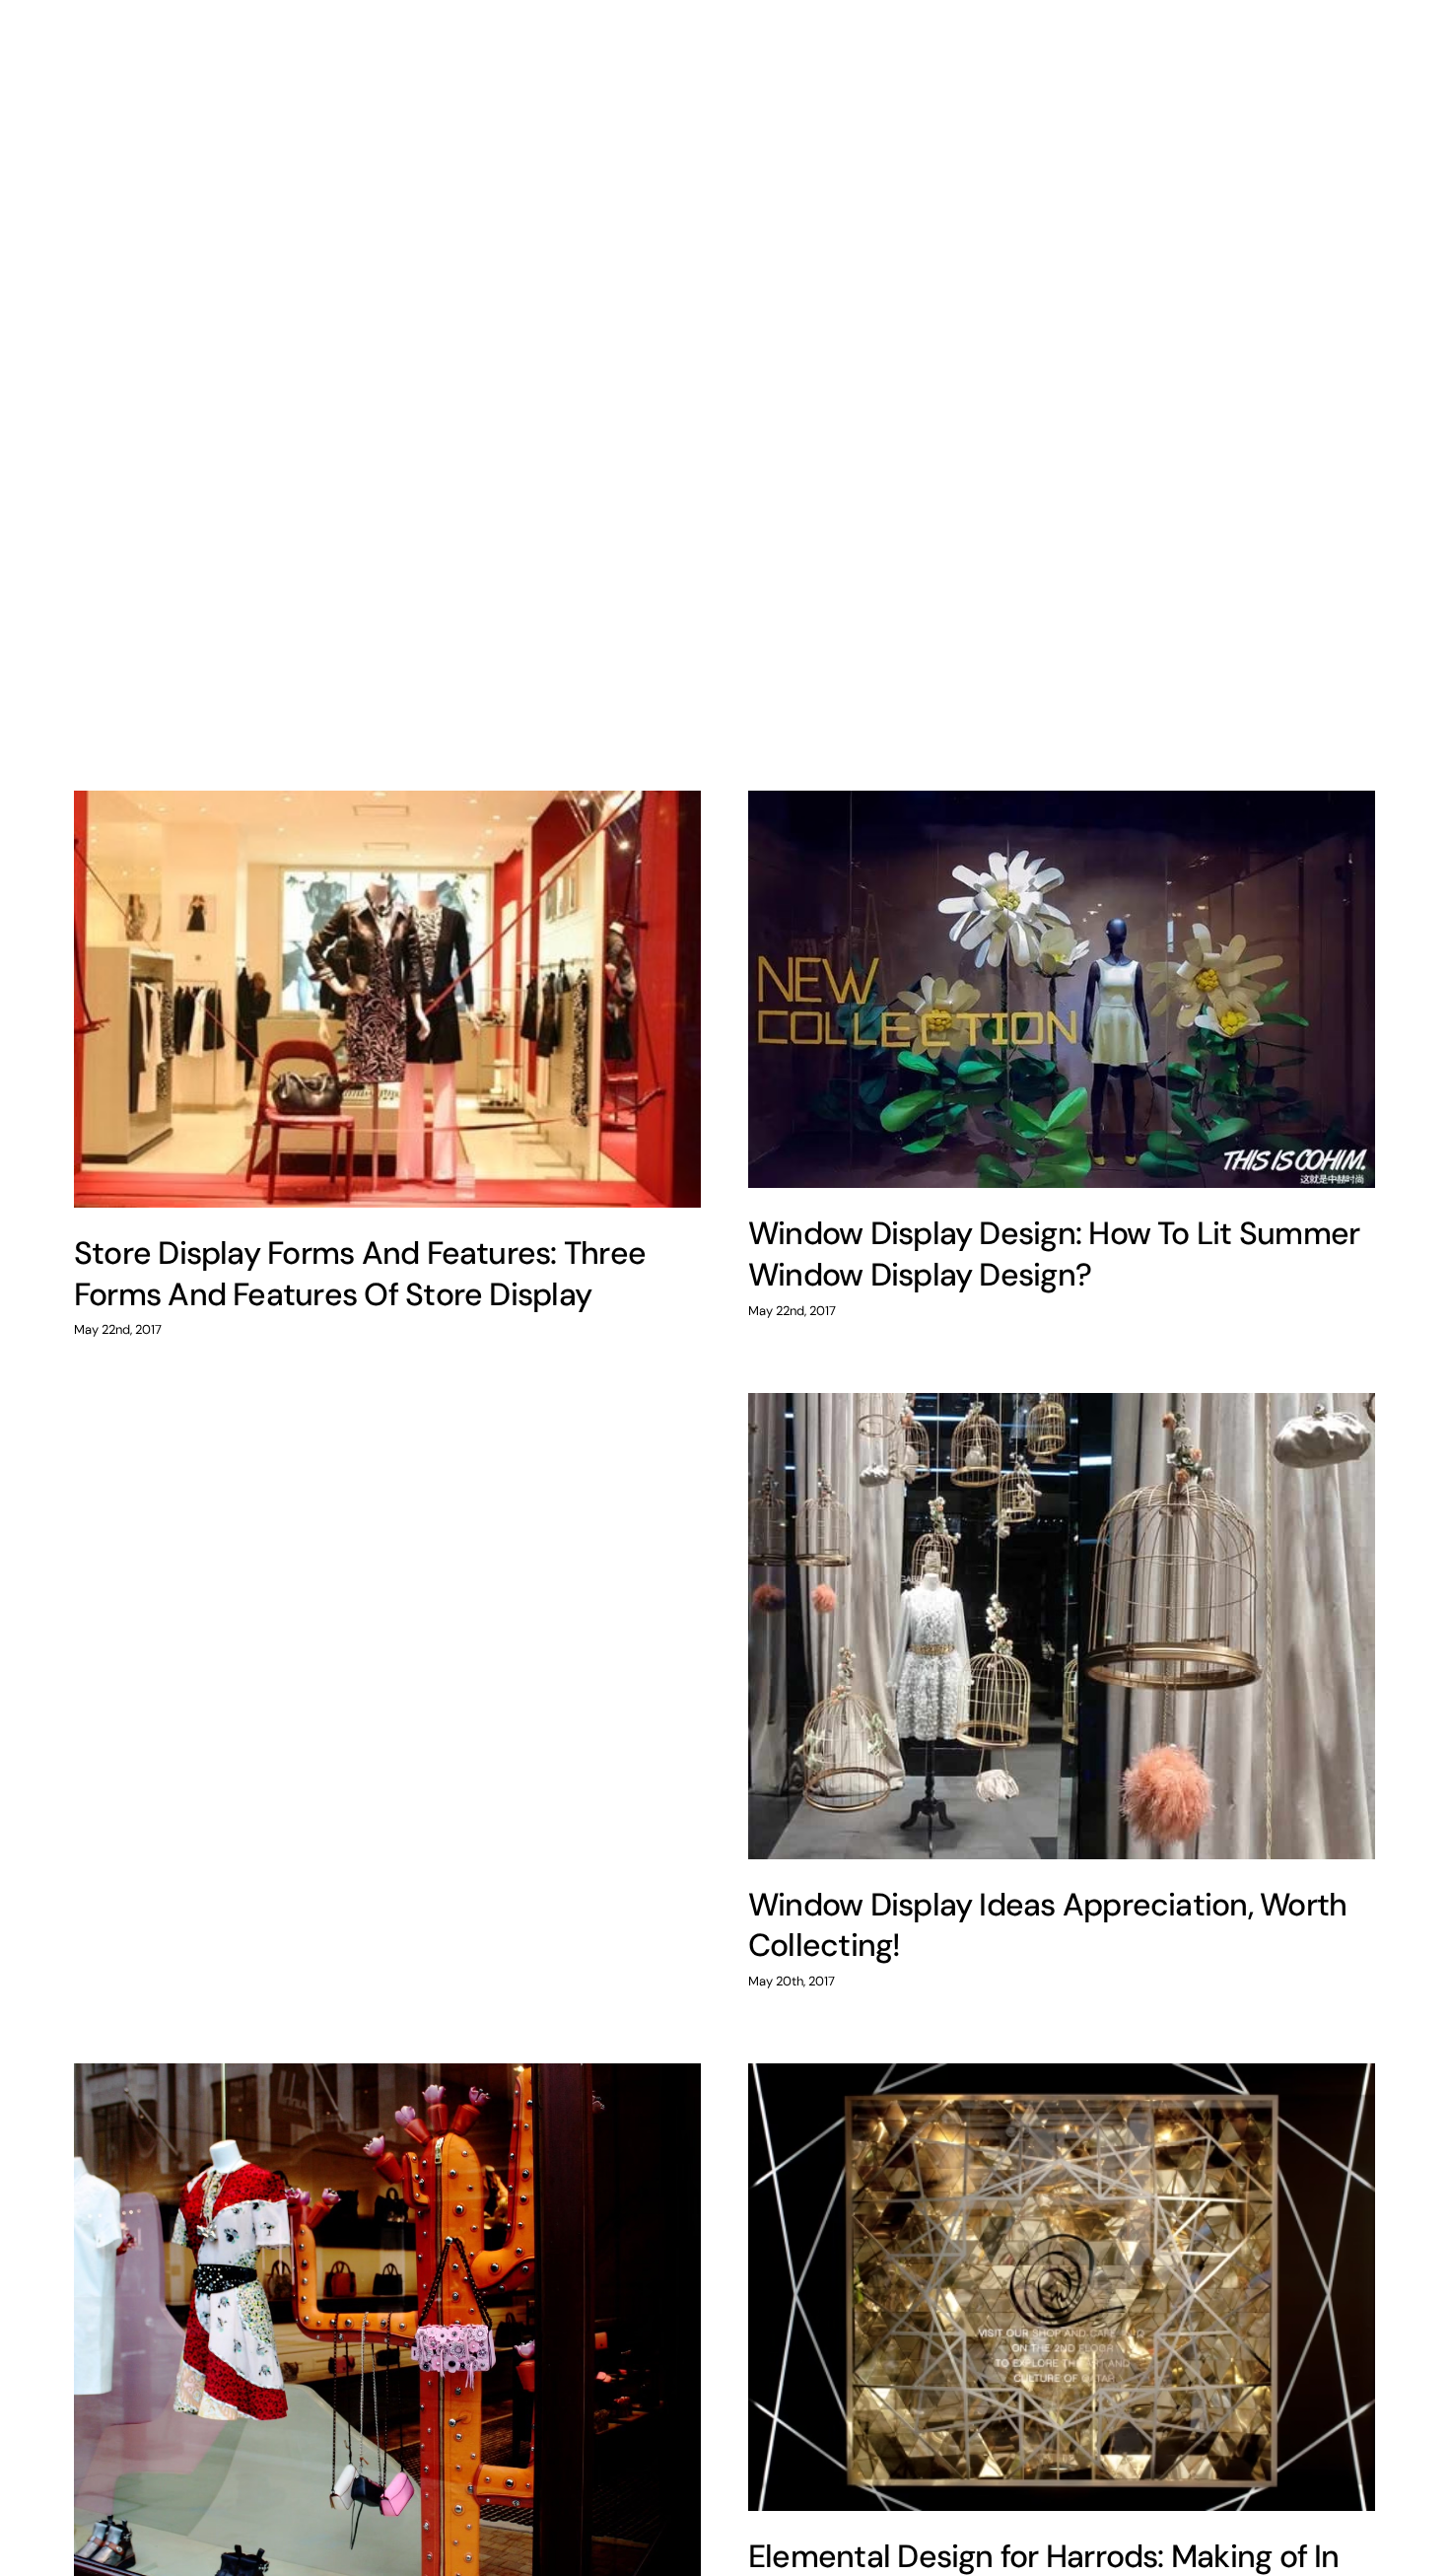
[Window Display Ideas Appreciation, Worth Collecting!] (1062, 1626)
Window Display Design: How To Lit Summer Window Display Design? (1054, 1254)
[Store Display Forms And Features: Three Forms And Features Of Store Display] (387, 999)
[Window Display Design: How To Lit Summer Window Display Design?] (1062, 989)
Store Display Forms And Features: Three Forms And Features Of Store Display (360, 1274)
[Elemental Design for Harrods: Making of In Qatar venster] (1062, 2287)
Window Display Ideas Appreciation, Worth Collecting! (1047, 1925)
